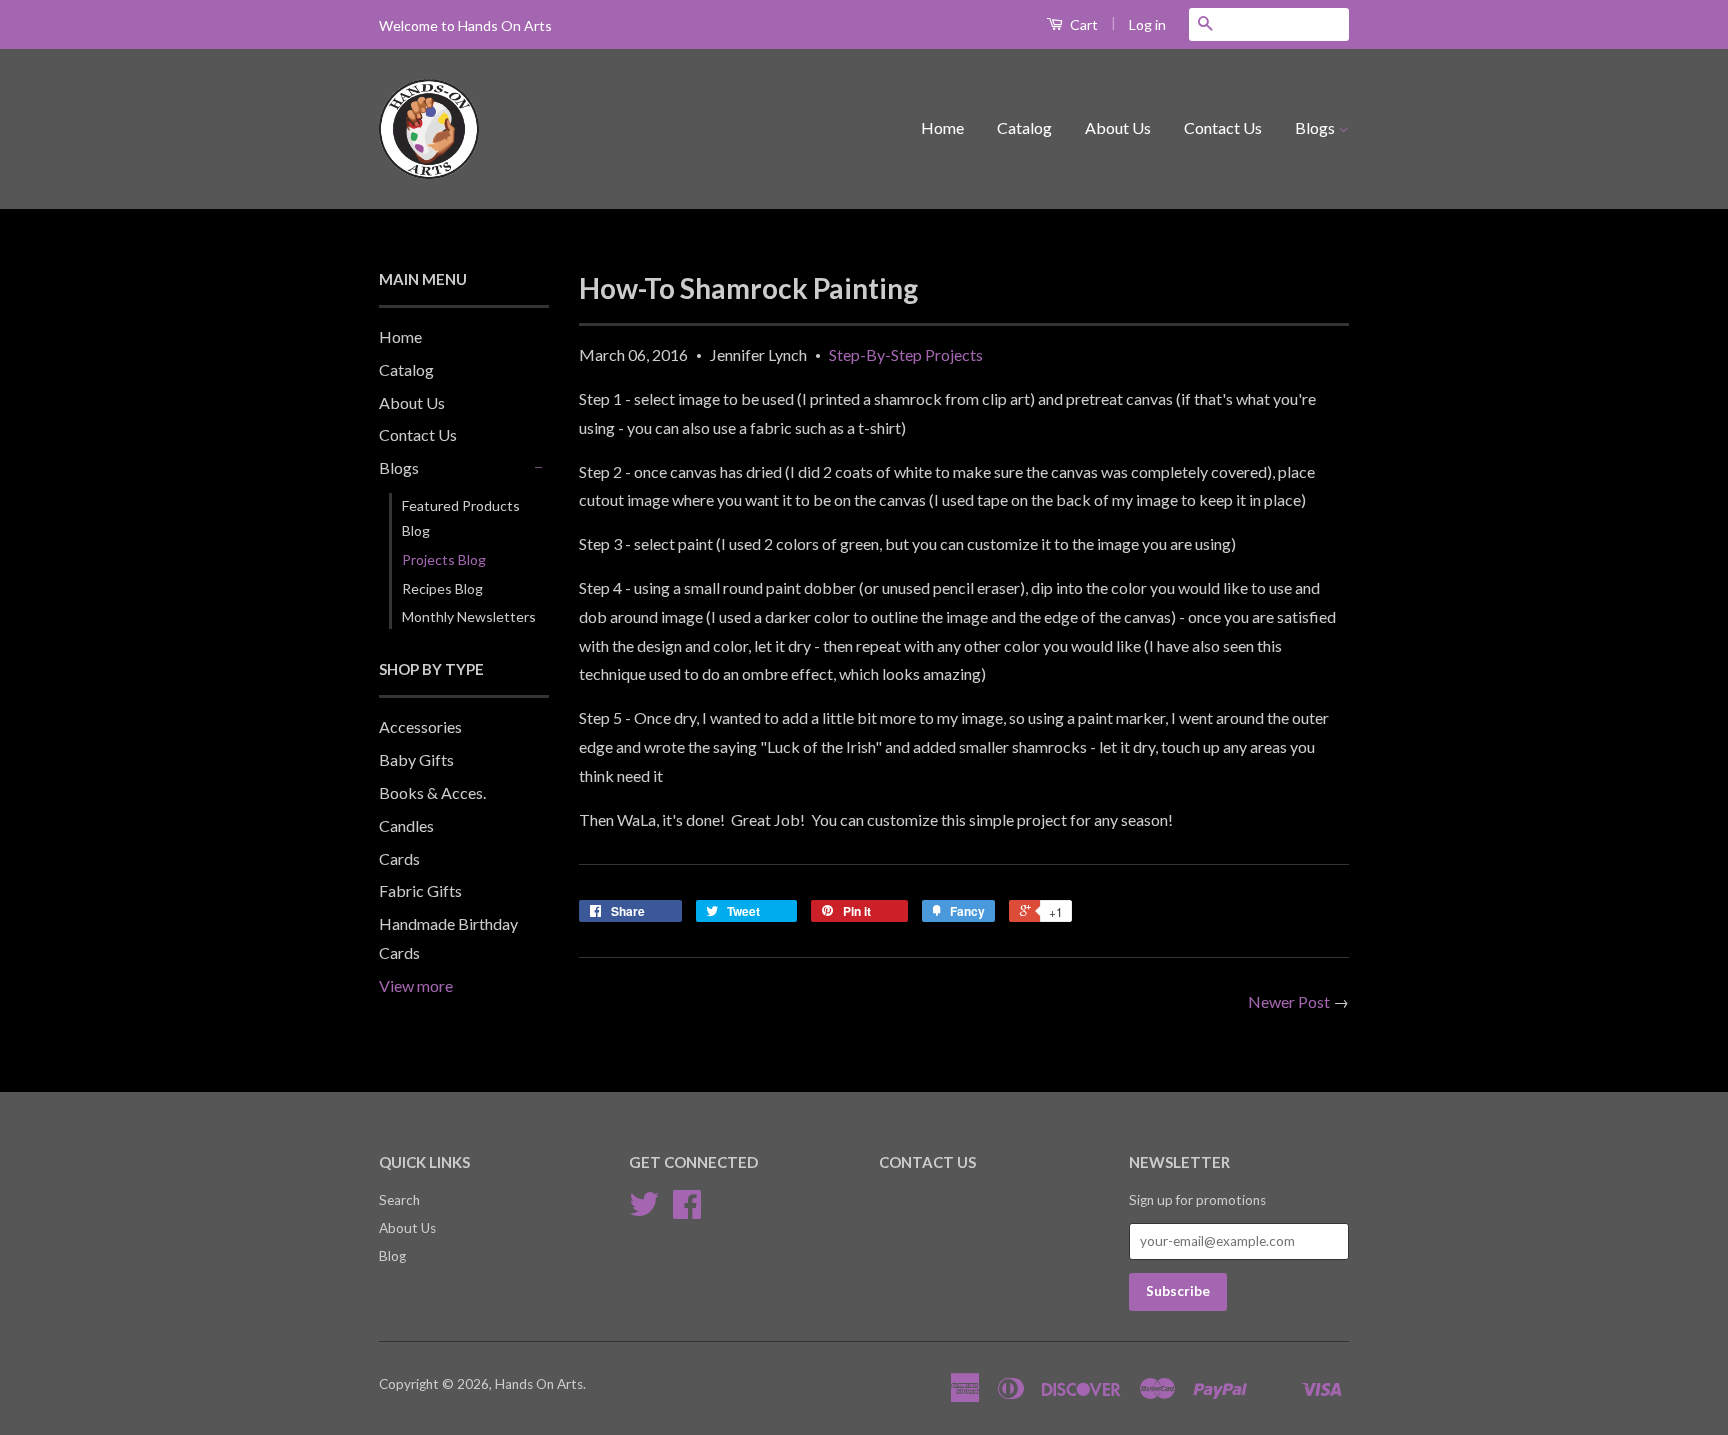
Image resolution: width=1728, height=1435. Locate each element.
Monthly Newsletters (469, 616)
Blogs (1316, 127)
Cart (1082, 24)
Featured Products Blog (461, 518)
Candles (406, 825)
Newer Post (1289, 1001)
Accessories (420, 726)
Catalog (1024, 127)
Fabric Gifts (420, 890)
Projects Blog (444, 559)
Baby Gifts (416, 759)
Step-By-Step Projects (906, 354)
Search (399, 1200)
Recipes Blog (442, 588)
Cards (399, 858)
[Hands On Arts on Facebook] (687, 1211)
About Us (1118, 127)
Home (942, 127)
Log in (1147, 24)
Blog (392, 1256)
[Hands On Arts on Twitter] (644, 1211)
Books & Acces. (432, 792)
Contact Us (1223, 127)
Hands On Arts (539, 1384)
